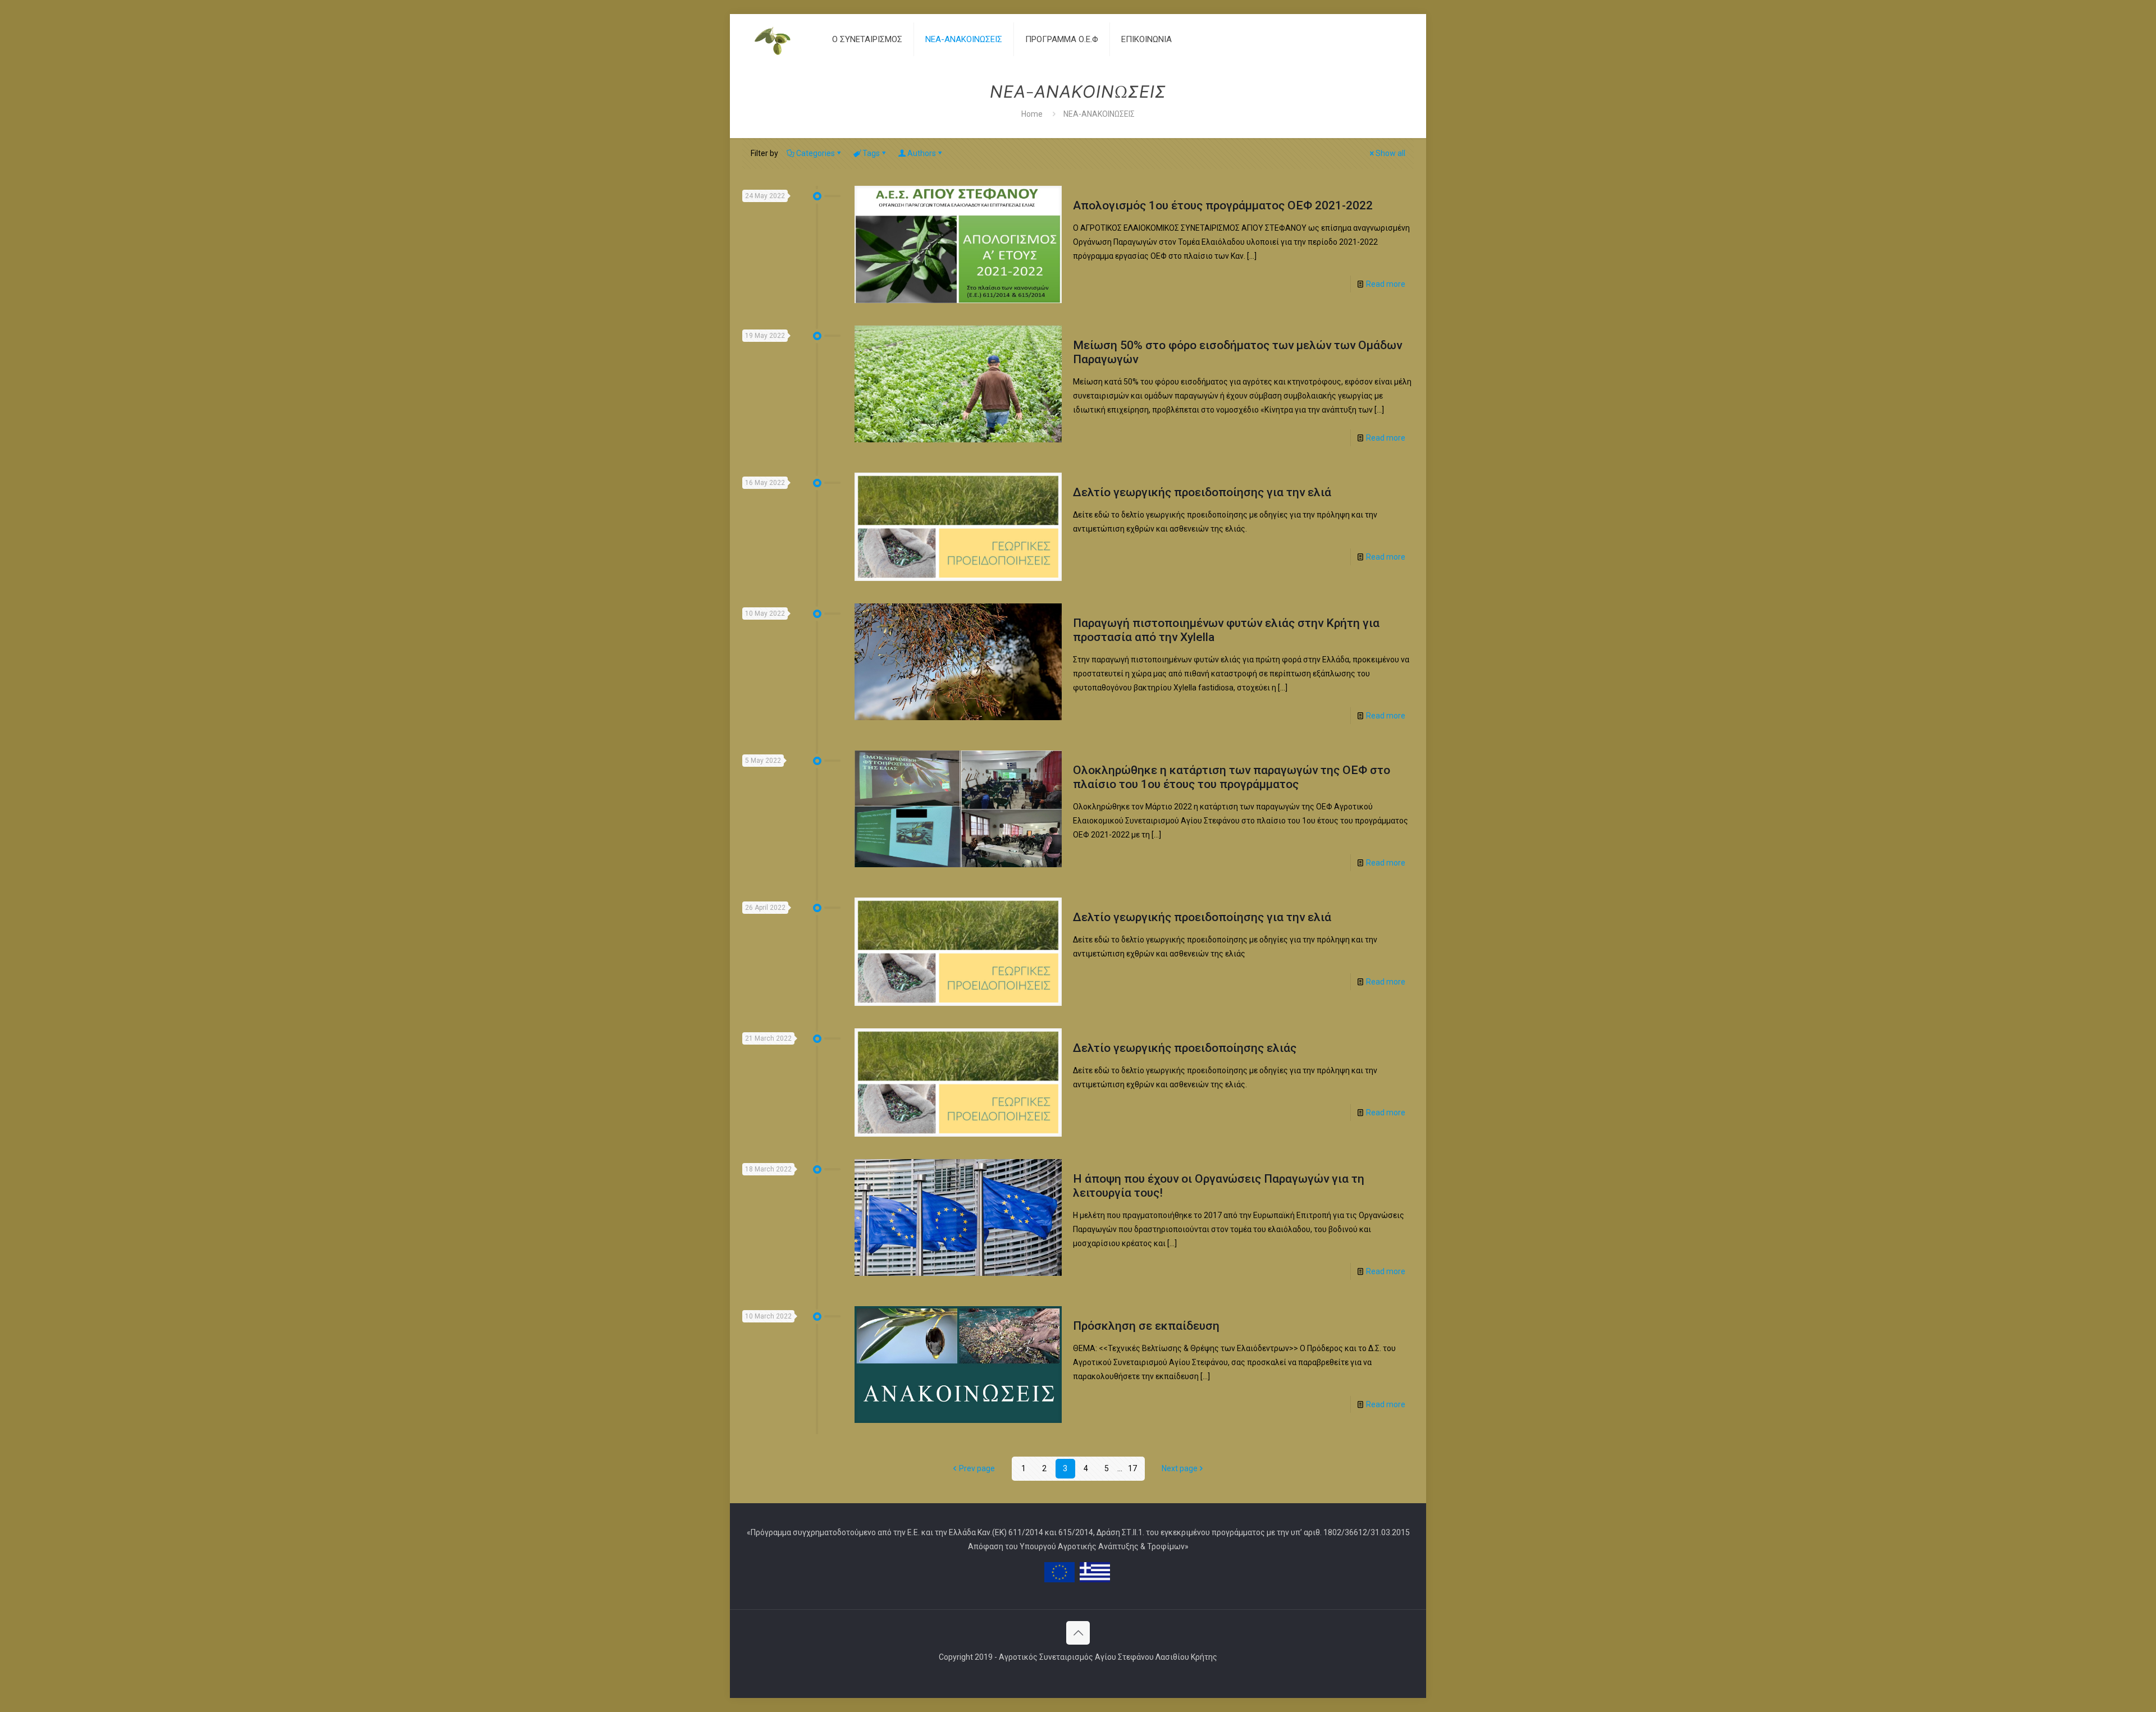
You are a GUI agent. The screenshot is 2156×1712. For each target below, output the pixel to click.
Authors (922, 153)
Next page (1180, 1468)
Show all (1390, 153)
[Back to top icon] (1078, 1633)
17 (1132, 1468)
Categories (816, 153)
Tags (871, 153)
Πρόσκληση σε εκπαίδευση (1146, 1326)
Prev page (977, 1468)
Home (1032, 114)
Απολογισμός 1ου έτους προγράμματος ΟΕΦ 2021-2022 (1223, 205)
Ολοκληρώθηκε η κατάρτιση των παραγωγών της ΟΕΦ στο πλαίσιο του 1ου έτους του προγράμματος (1232, 777)
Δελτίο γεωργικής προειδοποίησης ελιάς (1185, 1048)
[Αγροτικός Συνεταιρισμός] (779, 39)
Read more (1386, 284)
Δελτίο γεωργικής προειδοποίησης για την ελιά (1202, 492)
